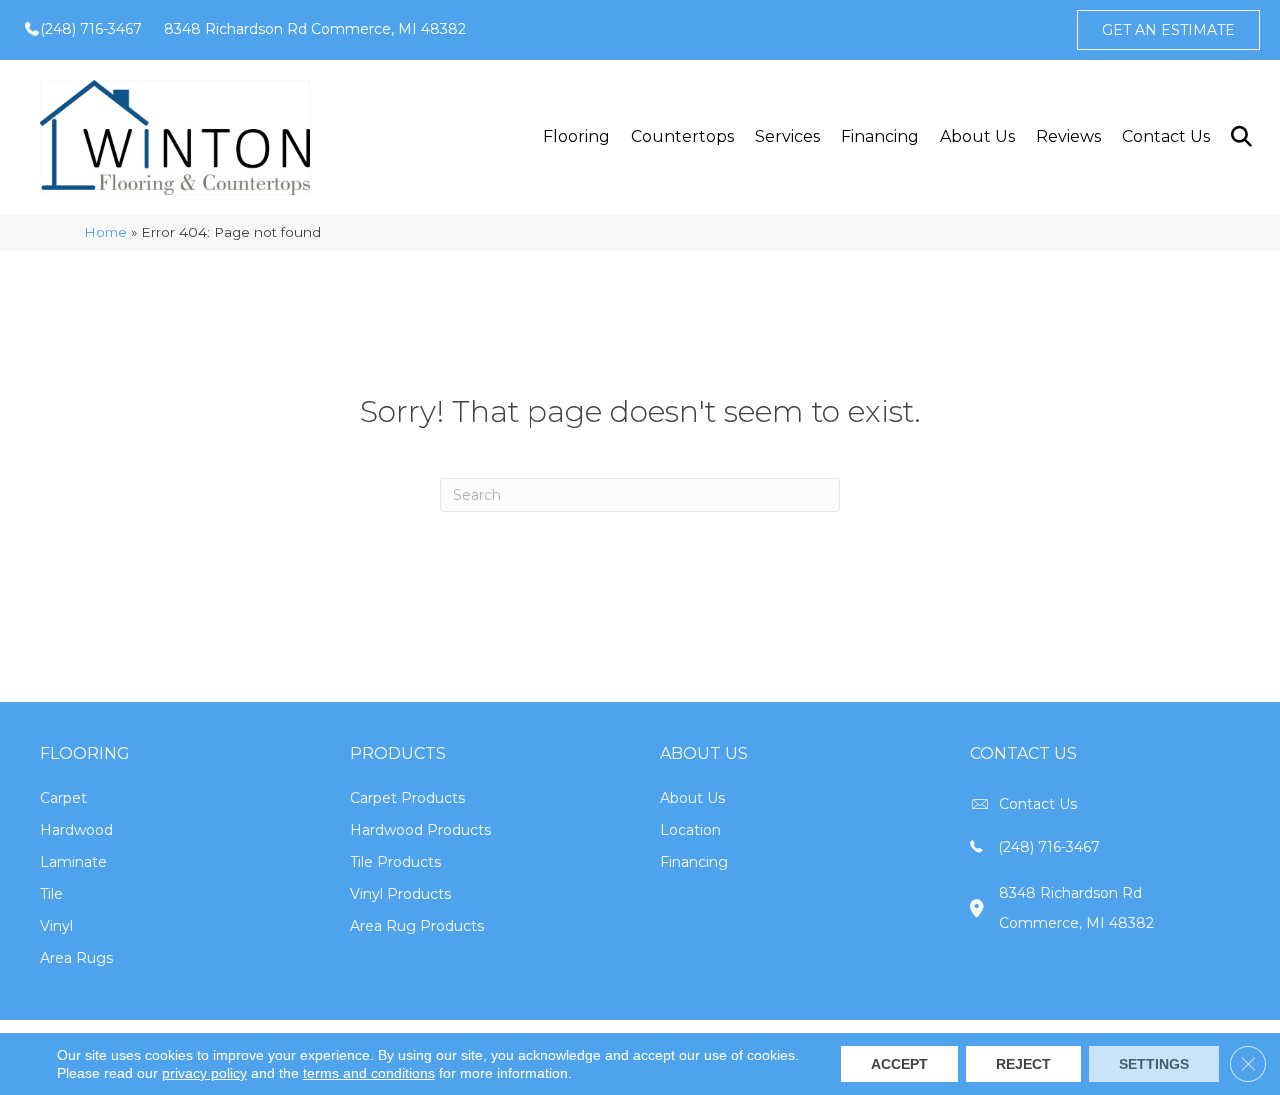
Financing (880, 136)
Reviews (1068, 136)
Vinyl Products (400, 894)
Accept (899, 1064)
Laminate (73, 862)
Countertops (682, 136)
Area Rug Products (417, 926)
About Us (977, 136)
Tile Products (395, 862)
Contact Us (1166, 136)
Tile (51, 894)
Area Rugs (76, 958)
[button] (1240, 137)
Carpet (63, 798)
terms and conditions (369, 1073)
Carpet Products (407, 798)
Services (787, 136)
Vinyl (56, 926)
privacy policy (204, 1073)
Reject (1023, 1064)
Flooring (576, 136)
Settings (1154, 1064)
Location (690, 830)
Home (105, 232)
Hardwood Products (420, 830)
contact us (1038, 804)
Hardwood (76, 830)
